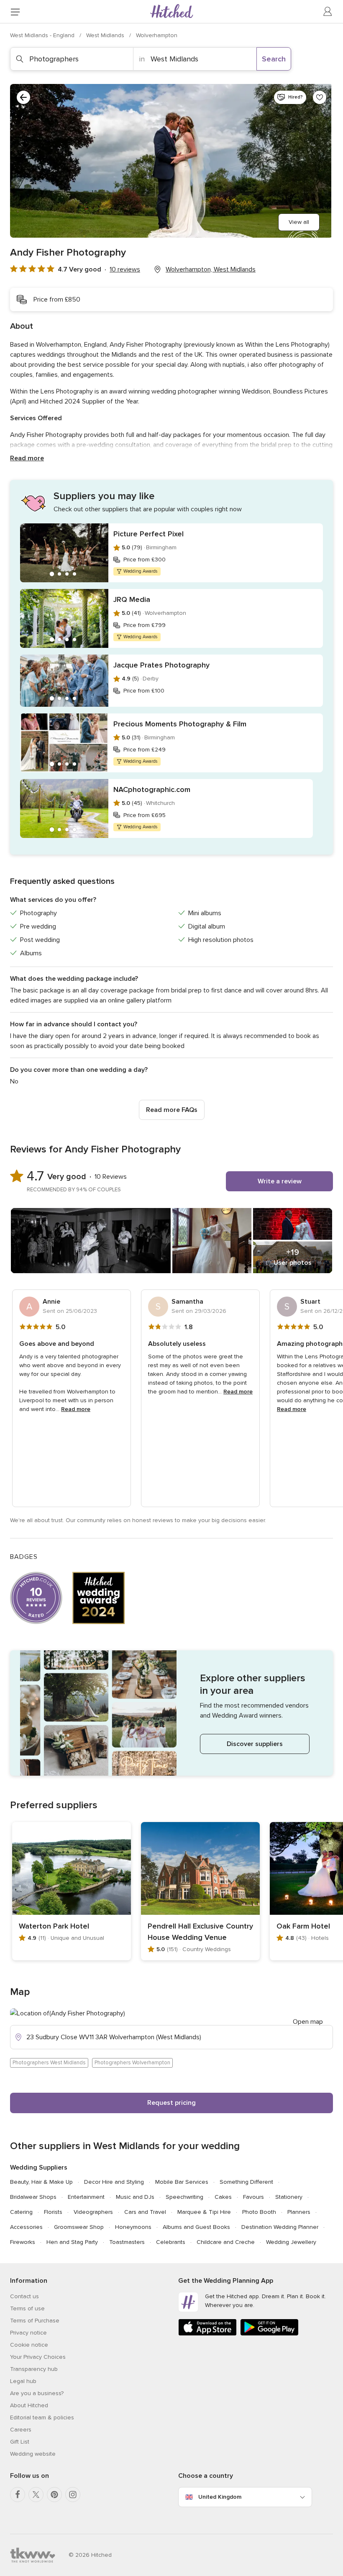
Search (274, 59)
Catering (21, 2212)
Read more (27, 458)
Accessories (26, 2227)
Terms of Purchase (35, 2321)
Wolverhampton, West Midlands (211, 269)
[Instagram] (73, 2495)
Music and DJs (135, 2197)
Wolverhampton (157, 35)
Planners (299, 2212)
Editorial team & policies (42, 2417)
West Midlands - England (43, 35)
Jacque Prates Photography (161, 665)
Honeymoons (133, 2227)
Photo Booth (259, 2212)
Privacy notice (28, 2333)
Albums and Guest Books (196, 2227)
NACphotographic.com (152, 789)
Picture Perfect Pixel (148, 534)
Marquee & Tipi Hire (204, 2212)
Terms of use (27, 2308)
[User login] (328, 12)
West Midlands (106, 35)
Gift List (20, 2442)
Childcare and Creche (226, 2242)
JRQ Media (132, 599)
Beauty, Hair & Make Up (41, 2182)
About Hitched (29, 2405)
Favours (253, 2197)
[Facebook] (18, 2495)
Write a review (280, 1181)
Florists (53, 2212)
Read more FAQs (172, 1110)
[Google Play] (269, 2334)
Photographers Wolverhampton (132, 2063)
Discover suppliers (255, 1744)
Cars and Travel (145, 2212)
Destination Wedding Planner (280, 2227)
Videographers (93, 2212)
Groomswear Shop (79, 2227)
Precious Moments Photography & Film (180, 724)
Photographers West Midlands (49, 2063)
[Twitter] (36, 2495)
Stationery (289, 2197)
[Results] (23, 97)
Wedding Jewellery (291, 2242)
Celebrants (171, 2242)
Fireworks (23, 2242)
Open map (308, 2022)
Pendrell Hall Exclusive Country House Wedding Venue (200, 1932)
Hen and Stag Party (72, 2242)
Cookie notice (29, 2345)
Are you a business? (37, 2393)
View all (299, 222)
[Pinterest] (54, 2495)
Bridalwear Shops (33, 2197)
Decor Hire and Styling (114, 2182)
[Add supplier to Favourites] (320, 97)
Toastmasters (127, 2242)
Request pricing (171, 2103)
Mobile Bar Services (182, 2182)
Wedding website (33, 2454)
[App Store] (207, 2334)
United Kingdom (220, 2497)
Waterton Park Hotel (54, 1926)
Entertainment (86, 2197)
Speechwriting (184, 2197)
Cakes (223, 2197)
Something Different (246, 2182)
